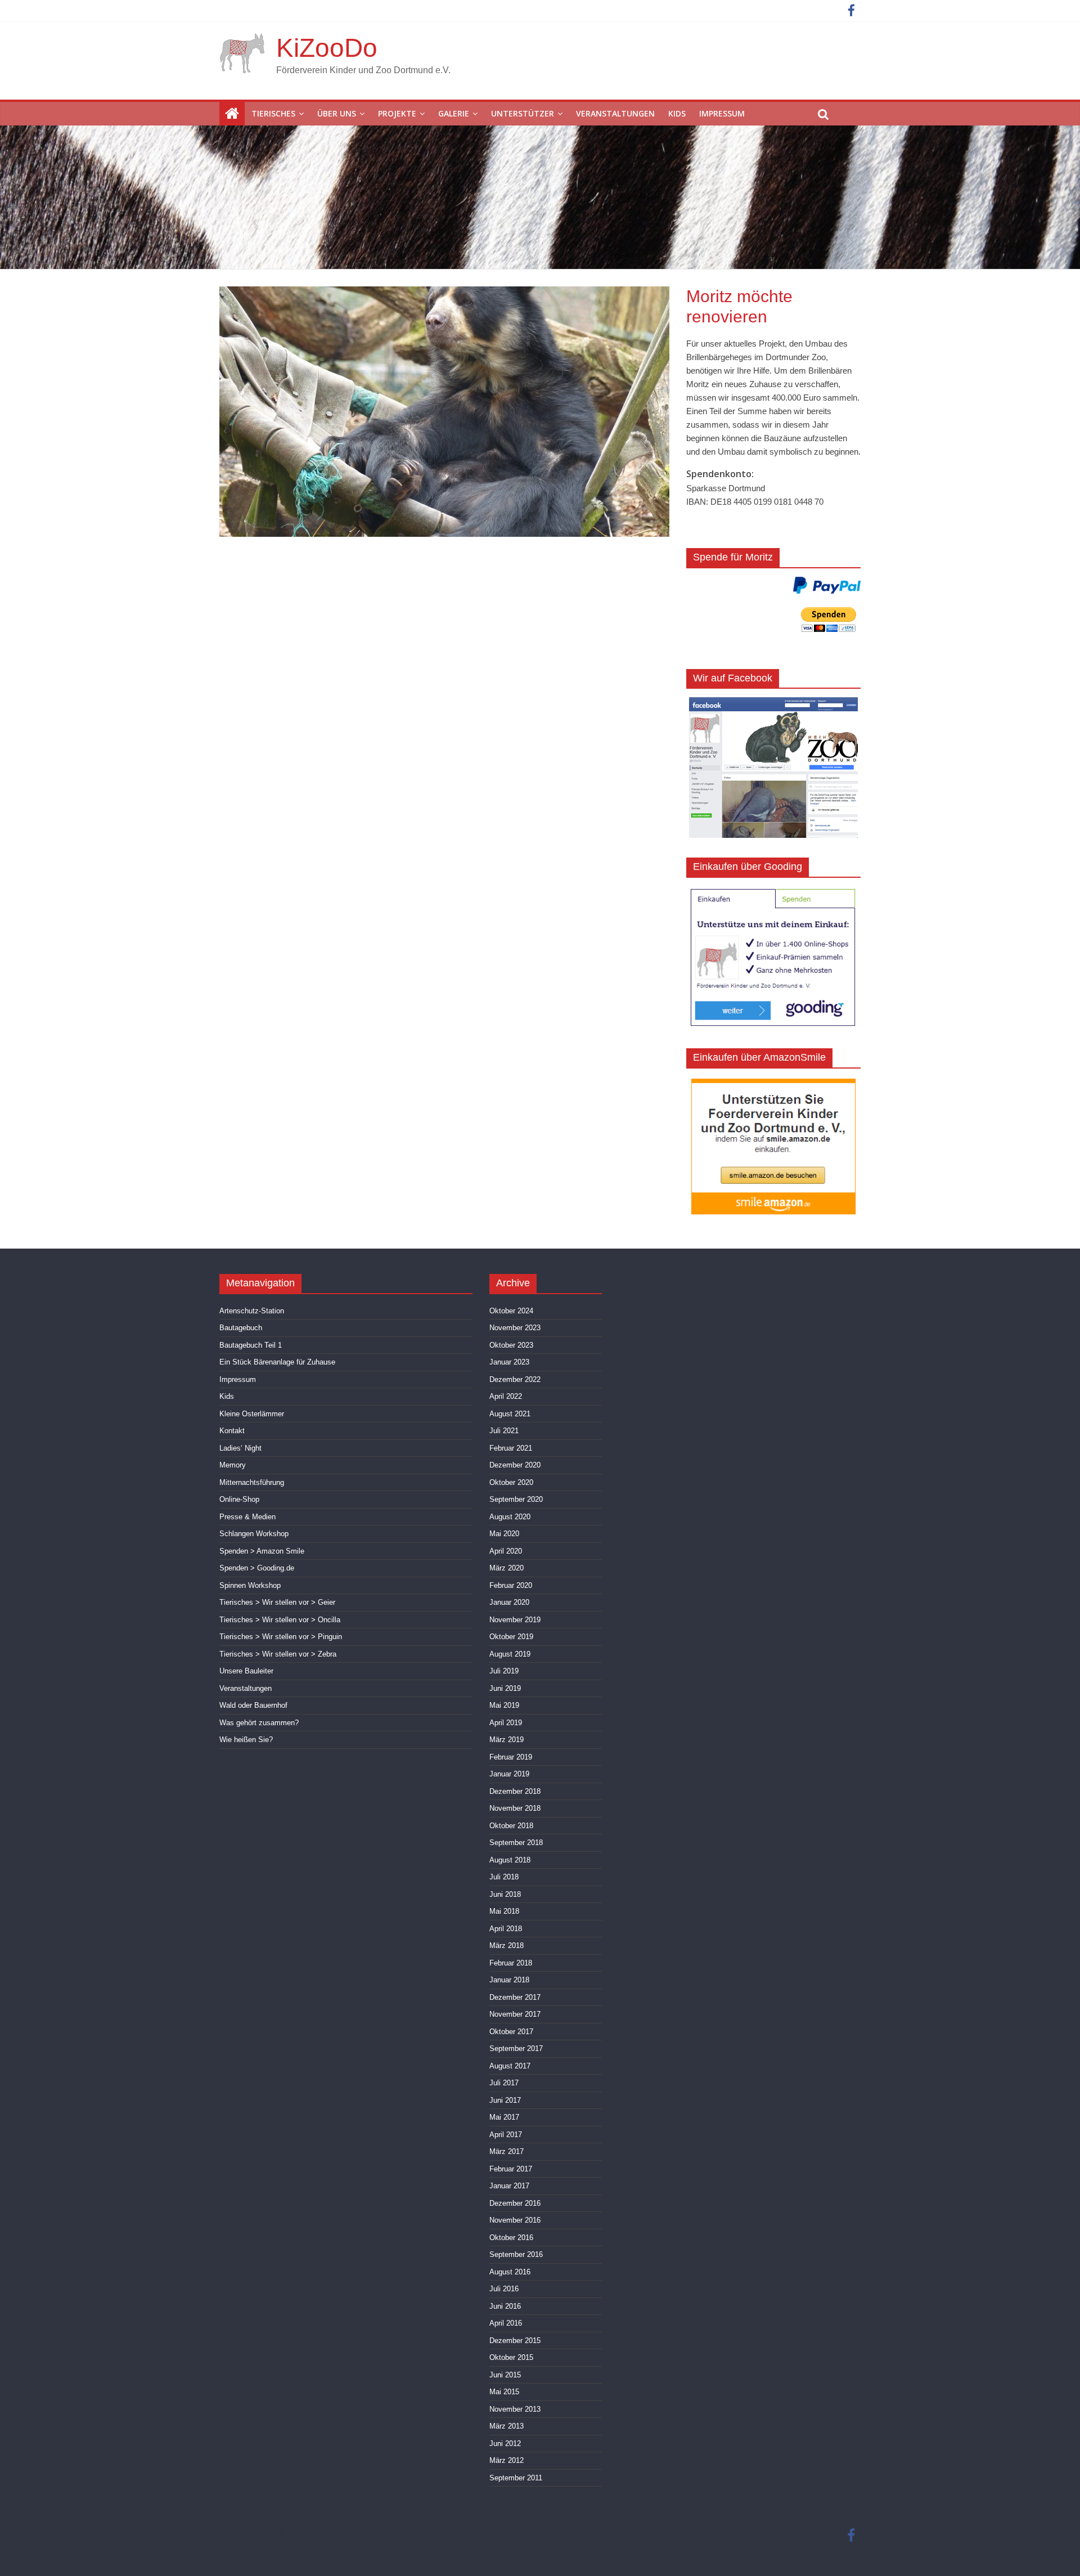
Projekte (397, 113)
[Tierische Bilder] (444, 293)
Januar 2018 (509, 1980)
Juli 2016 (504, 2289)
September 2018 (516, 1843)
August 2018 (510, 1860)
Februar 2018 (511, 1963)
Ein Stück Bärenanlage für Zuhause (277, 1362)
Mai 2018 (504, 1911)
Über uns (337, 113)
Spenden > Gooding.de (257, 1568)
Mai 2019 (504, 1705)
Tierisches (273, 113)
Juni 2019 (505, 1688)
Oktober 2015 (511, 2357)
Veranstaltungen (615, 113)
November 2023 (515, 1328)
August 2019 (510, 1654)
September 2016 (516, 2254)
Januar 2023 (509, 1362)
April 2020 (506, 1551)
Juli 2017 (504, 2083)
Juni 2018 (505, 1894)
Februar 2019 (511, 1757)
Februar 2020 (511, 1585)
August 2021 (510, 1414)
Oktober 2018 (511, 1826)
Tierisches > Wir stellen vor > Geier (277, 1602)
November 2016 (515, 2220)
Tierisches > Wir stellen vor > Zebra (278, 1654)
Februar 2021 (511, 1448)
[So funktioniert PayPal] (827, 585)
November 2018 (515, 1808)
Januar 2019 (509, 1774)
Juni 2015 (505, 2375)
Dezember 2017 (515, 1997)
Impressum (722, 113)
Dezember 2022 (515, 1379)
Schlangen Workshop (254, 1534)
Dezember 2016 (515, 2203)
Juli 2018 (504, 1877)
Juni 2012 (505, 2443)
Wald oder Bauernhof (253, 1705)
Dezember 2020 (515, 1465)
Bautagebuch (241, 1328)
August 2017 (510, 2066)
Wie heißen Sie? (246, 1740)
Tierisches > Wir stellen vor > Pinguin (281, 1637)
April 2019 (506, 1723)
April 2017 (506, 2135)
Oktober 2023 (511, 1345)
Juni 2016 (505, 2306)
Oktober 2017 (511, 2032)
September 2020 (516, 1499)
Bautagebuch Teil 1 (251, 1345)
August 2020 (510, 1517)
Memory (233, 1465)
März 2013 (507, 2426)
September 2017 (516, 2048)
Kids (677, 113)
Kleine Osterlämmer (252, 1414)
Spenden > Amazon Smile (262, 1551)
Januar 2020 (509, 1602)
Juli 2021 (504, 1431)
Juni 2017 (505, 2100)
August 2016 (510, 2272)
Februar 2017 (511, 2169)
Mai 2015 (504, 2392)
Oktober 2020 (511, 1482)
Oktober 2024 (511, 1311)
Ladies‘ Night (240, 1448)
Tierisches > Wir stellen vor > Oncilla (280, 1620)
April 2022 (506, 1396)
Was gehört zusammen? (259, 1723)
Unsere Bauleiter (246, 1671)
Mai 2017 (504, 2117)
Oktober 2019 (511, 1637)
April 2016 (506, 2323)
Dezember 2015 (515, 2341)
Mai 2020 (504, 1534)
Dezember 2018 (515, 1791)
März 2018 (507, 1946)
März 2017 (507, 2151)
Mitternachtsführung (252, 1482)
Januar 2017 (509, 2186)
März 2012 (507, 2460)
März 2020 (507, 1568)
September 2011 (516, 2478)
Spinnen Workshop (250, 1585)
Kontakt (232, 1431)
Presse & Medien (247, 1517)
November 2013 (515, 2409)
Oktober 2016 (511, 2238)
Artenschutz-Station (252, 1311)
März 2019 (507, 1740)
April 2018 (506, 1929)
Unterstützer (523, 113)
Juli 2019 (504, 1671)
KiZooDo (327, 48)
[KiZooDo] (232, 114)
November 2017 (515, 2014)
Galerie (454, 113)
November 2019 (515, 1620)
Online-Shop (239, 1499)
